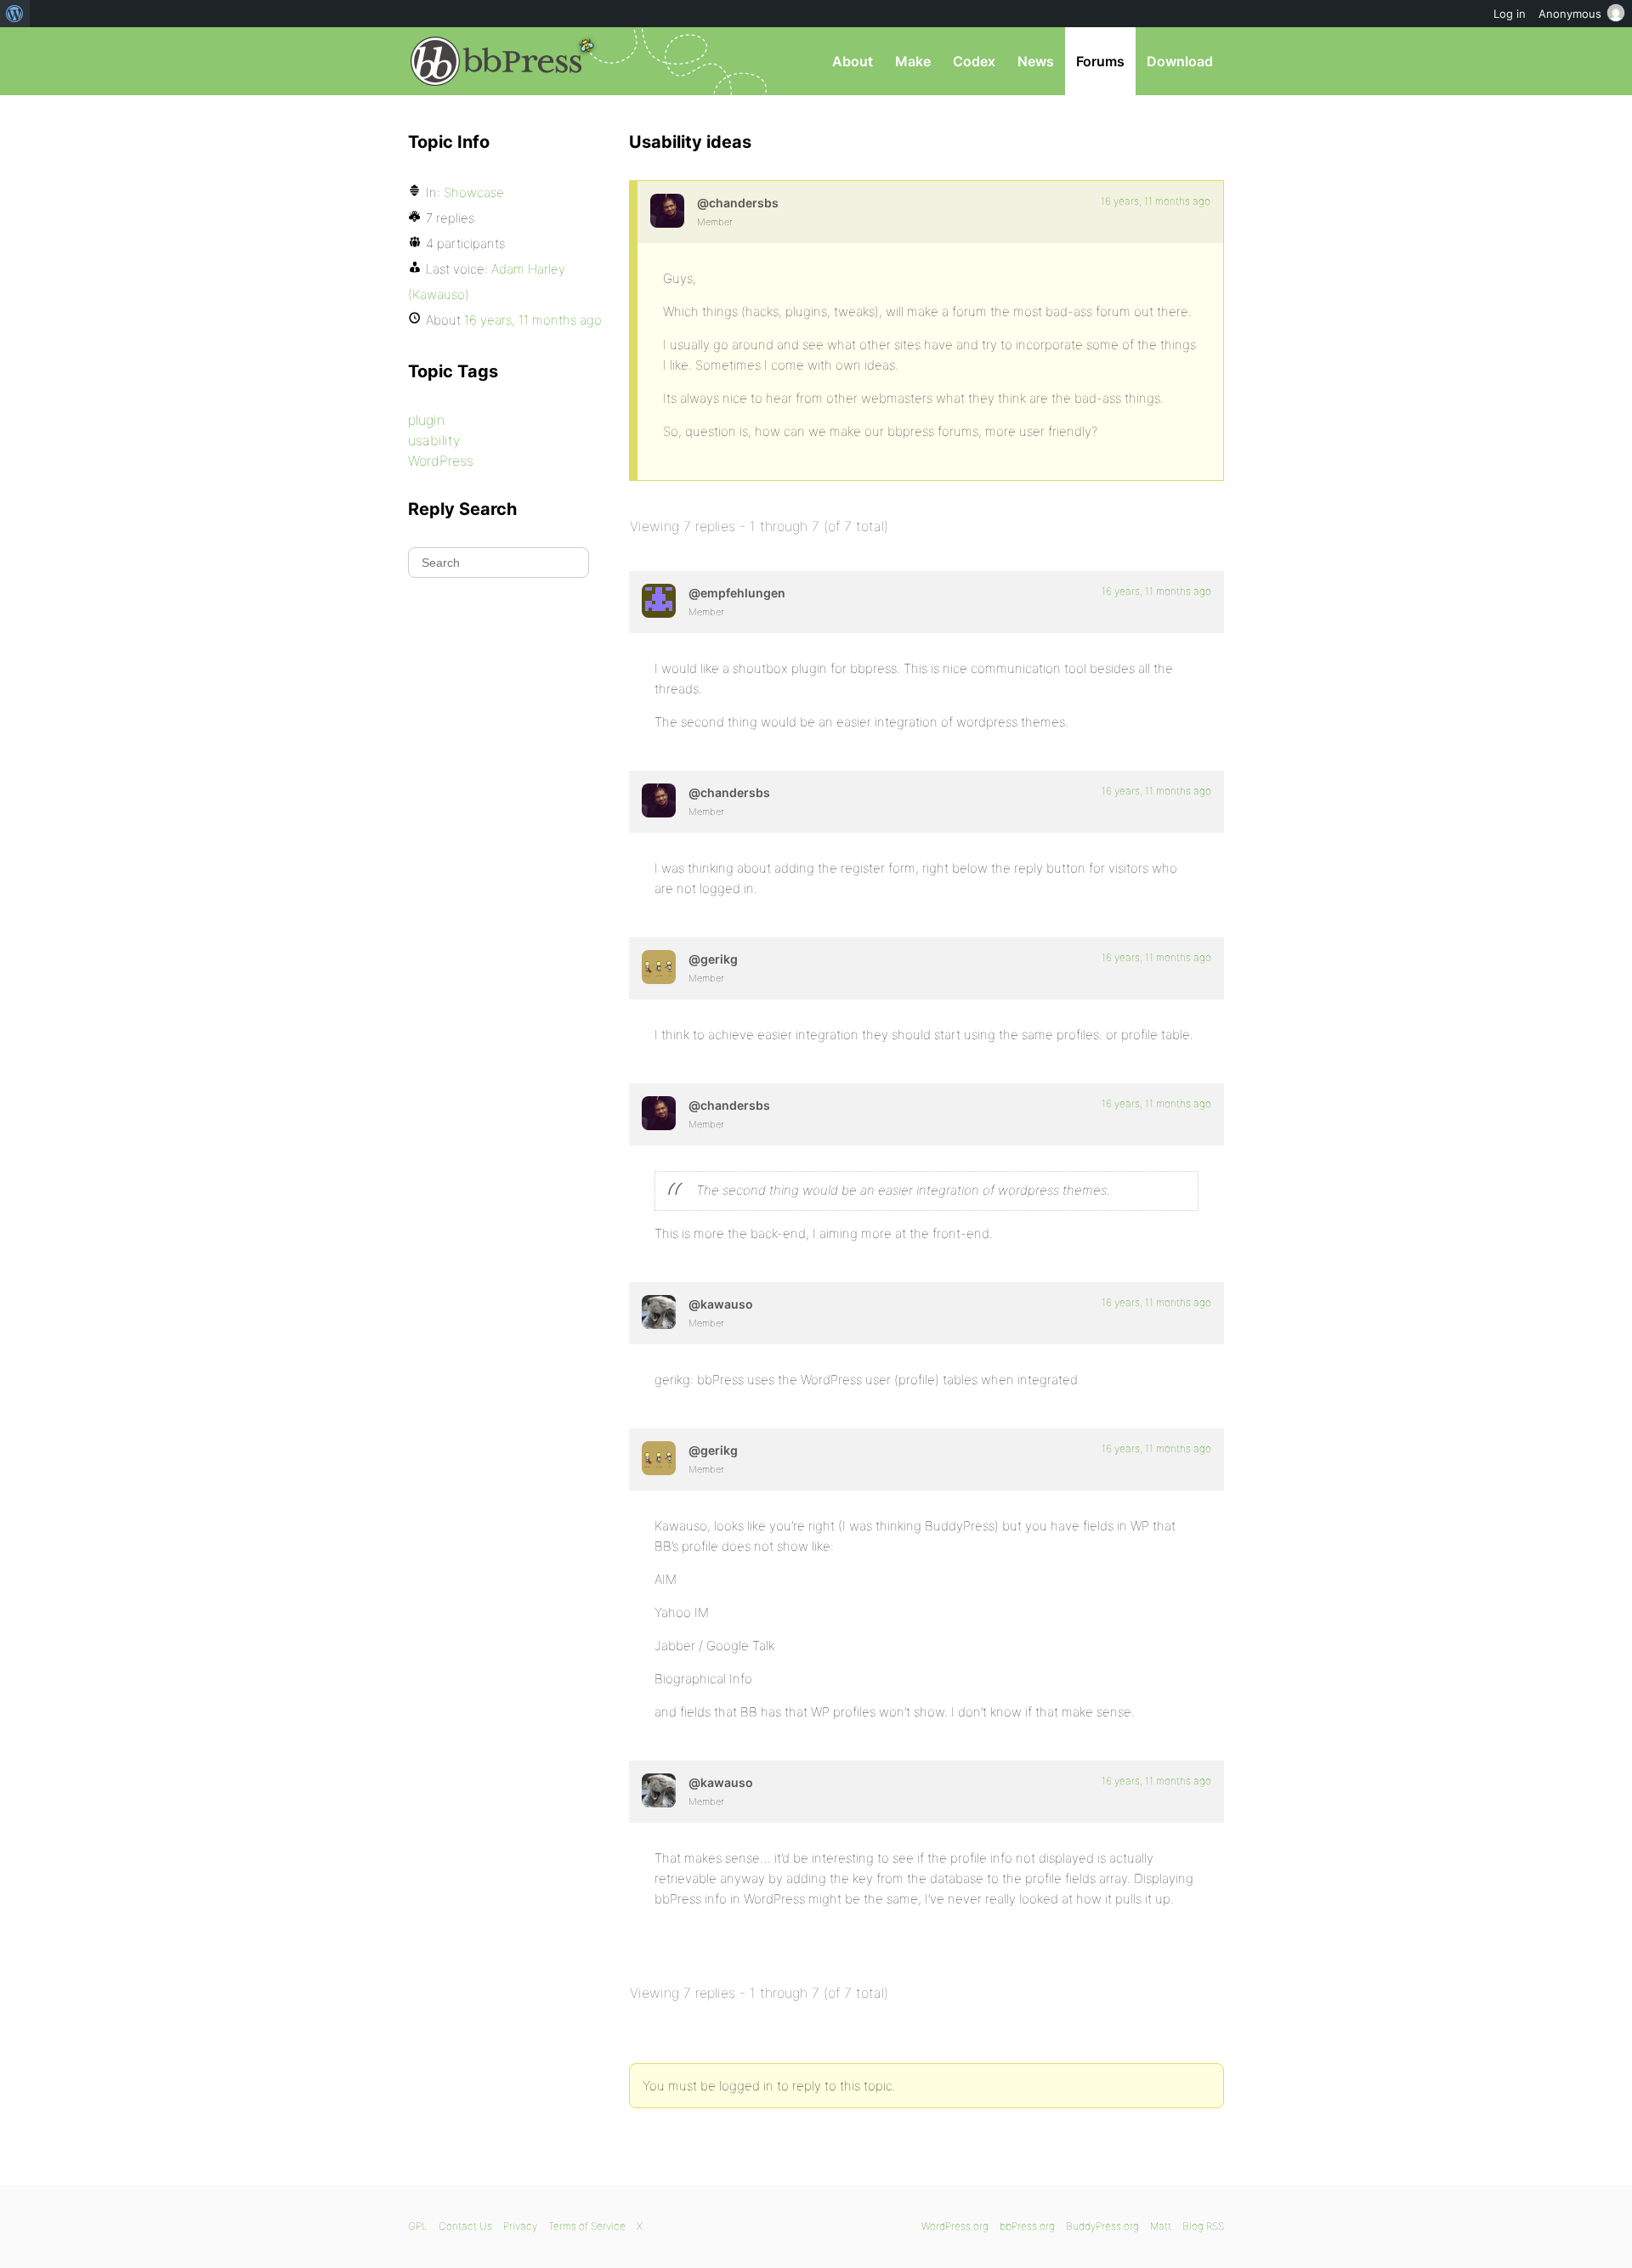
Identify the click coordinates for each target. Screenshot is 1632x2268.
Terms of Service (587, 2226)
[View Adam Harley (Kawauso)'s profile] (659, 1312)
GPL (418, 2226)
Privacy (520, 2226)
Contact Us (465, 2226)
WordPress (441, 461)
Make (913, 61)
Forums (1100, 61)
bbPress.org (496, 61)
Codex (974, 61)
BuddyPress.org (1102, 2226)
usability (434, 440)
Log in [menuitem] (1510, 14)
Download (1180, 61)
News (1036, 61)
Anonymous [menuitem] (1570, 14)
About (853, 61)
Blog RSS (1203, 2226)
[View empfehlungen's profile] (659, 601)
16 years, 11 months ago (1156, 201)
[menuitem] (15, 14)
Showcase (474, 192)
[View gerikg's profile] (659, 967)
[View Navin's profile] (667, 211)
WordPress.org (955, 2226)
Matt (1161, 2226)
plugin (426, 420)
